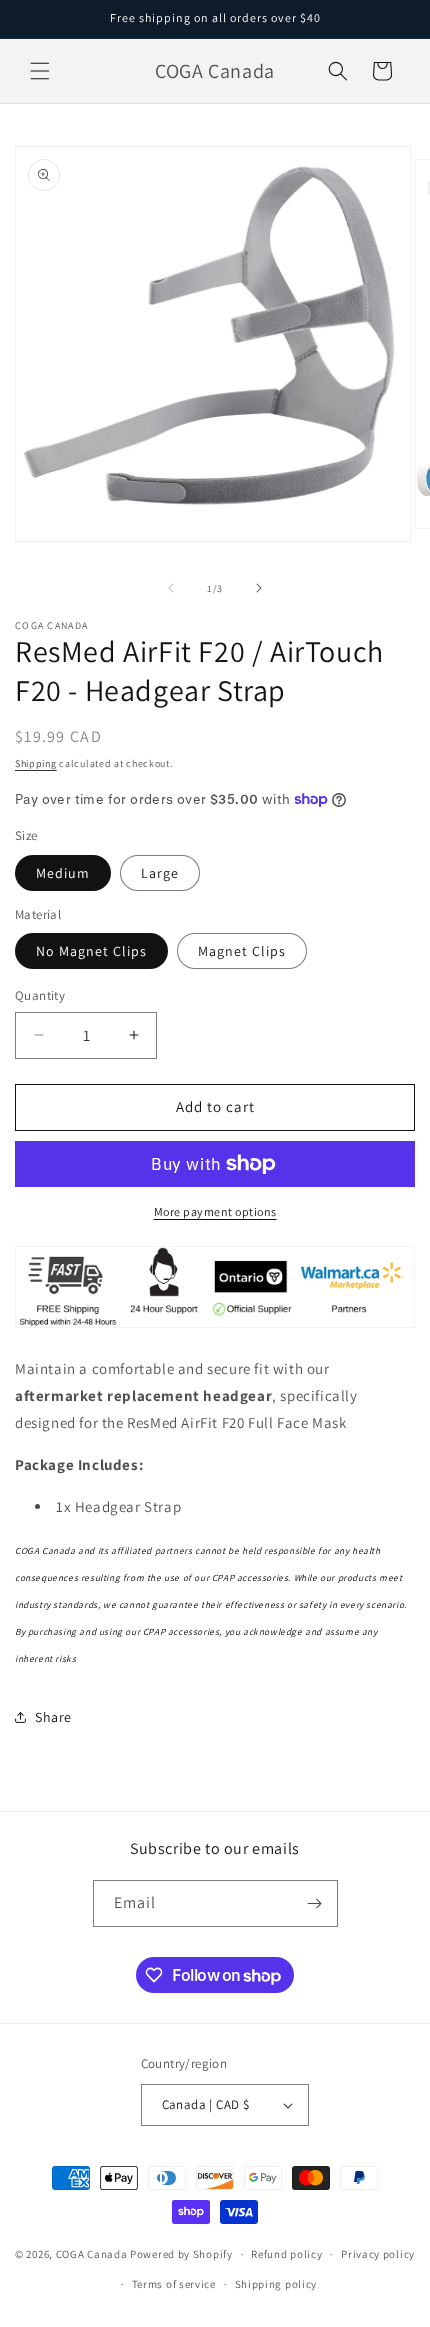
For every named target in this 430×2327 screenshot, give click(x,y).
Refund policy (286, 2254)
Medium (63, 873)
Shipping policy (276, 2284)
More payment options (215, 1211)
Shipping (36, 763)
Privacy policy (378, 2254)
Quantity (40, 995)
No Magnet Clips (91, 951)
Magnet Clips (242, 951)
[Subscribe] (315, 1903)
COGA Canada (92, 2254)
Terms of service (174, 2284)
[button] (40, 71)
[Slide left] (171, 588)
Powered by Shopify (181, 2254)
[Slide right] (259, 588)
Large (160, 873)
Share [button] (53, 1717)
